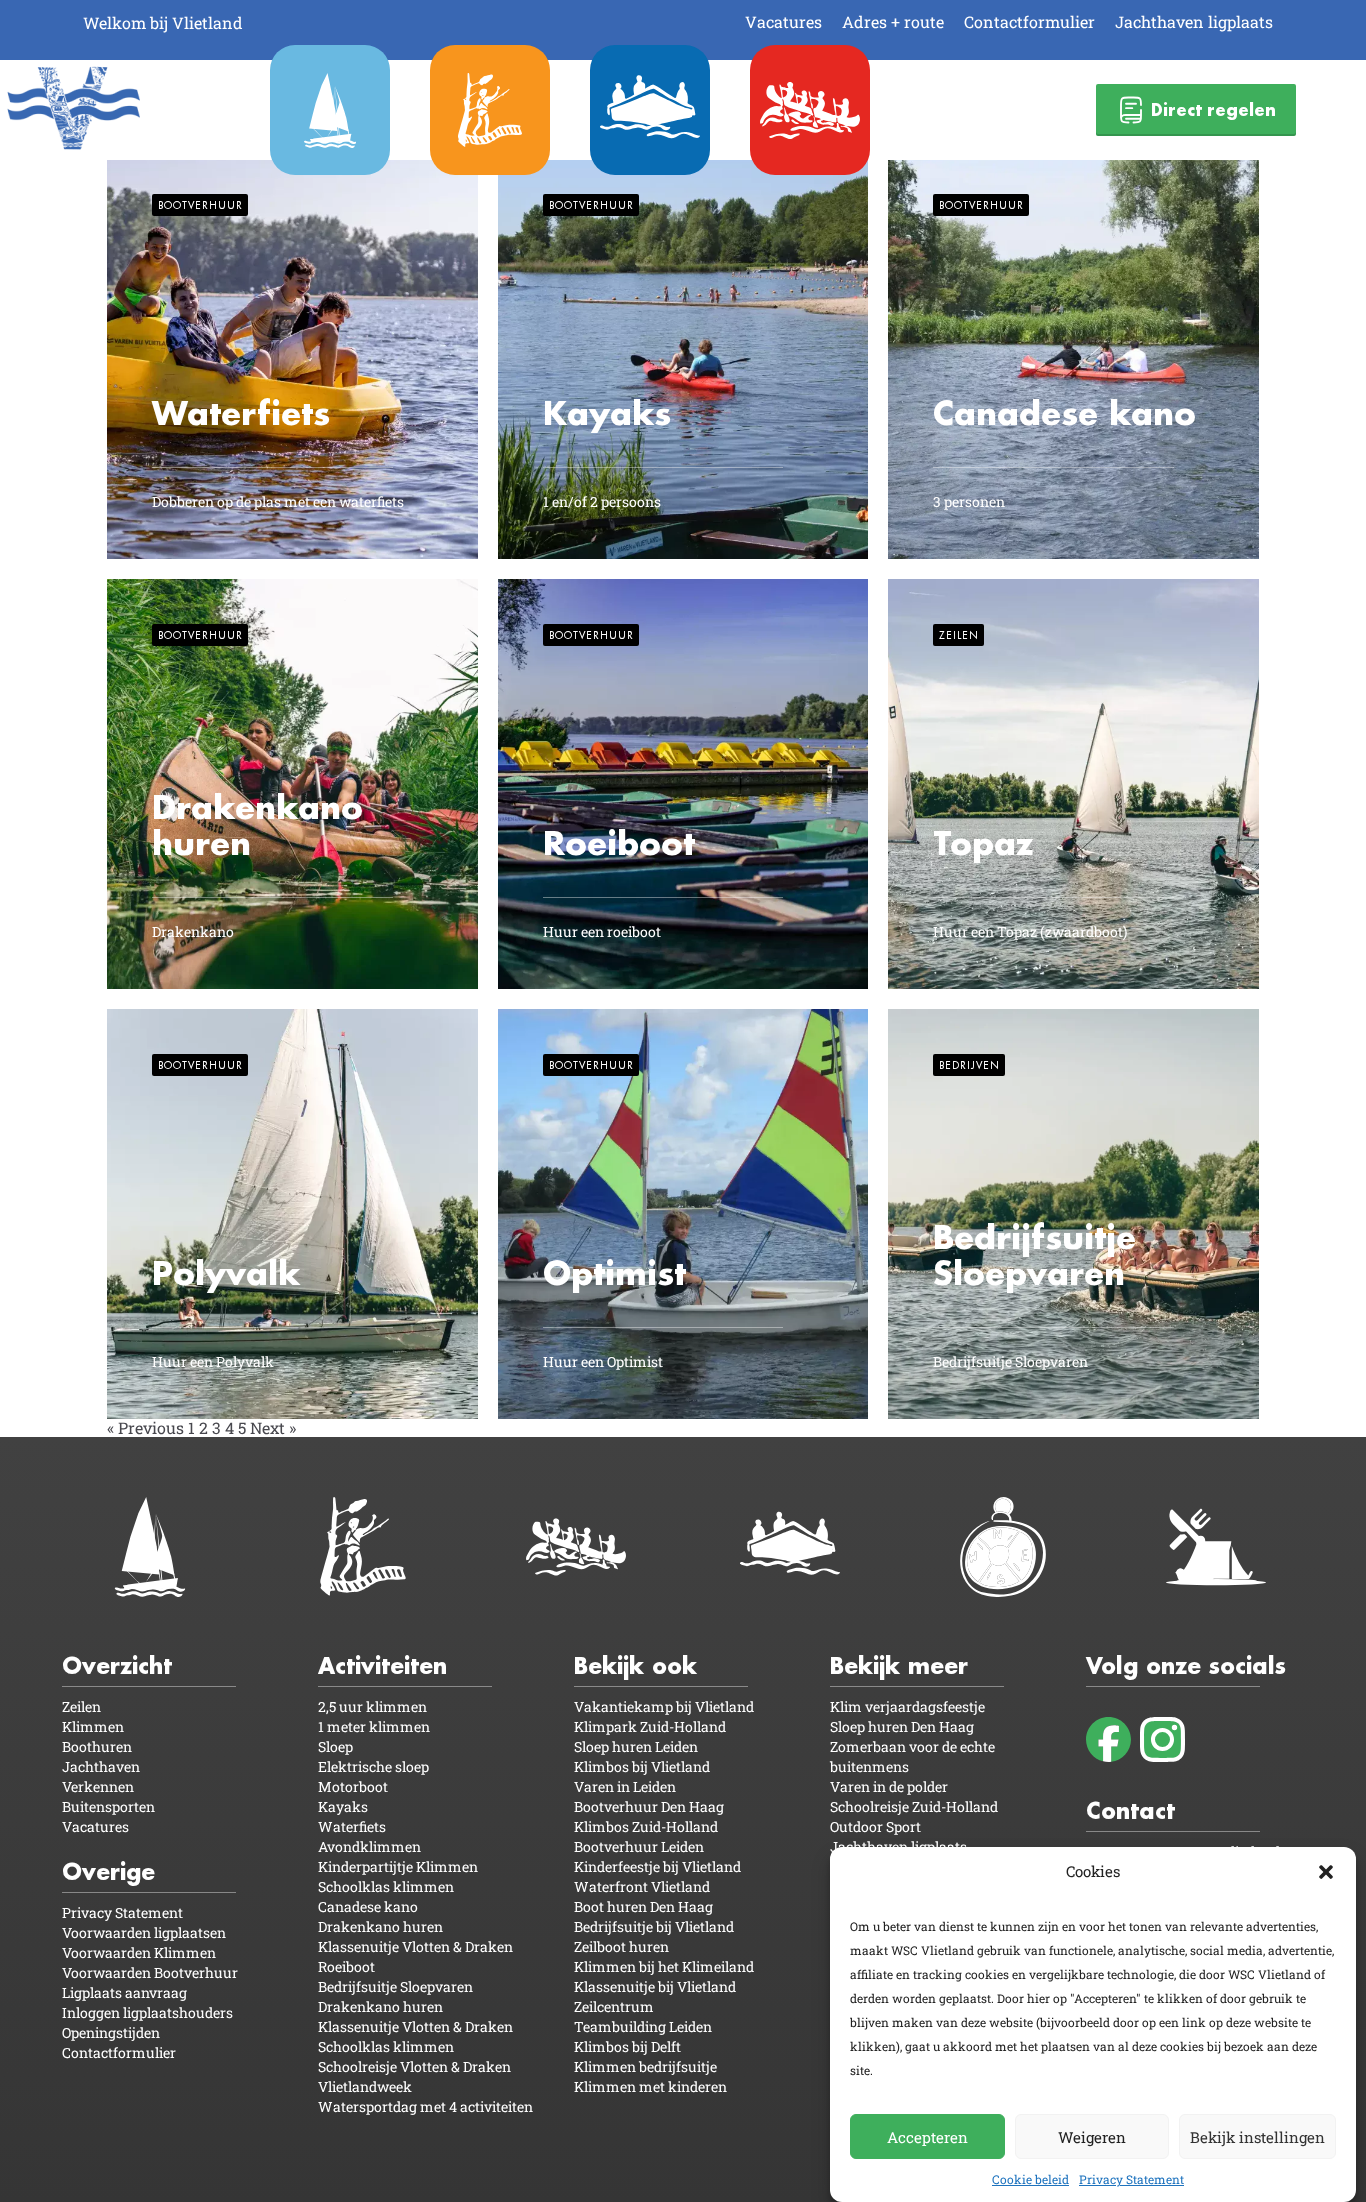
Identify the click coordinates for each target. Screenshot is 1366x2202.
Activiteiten (382, 1665)
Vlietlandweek (365, 2086)
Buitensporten (108, 1806)
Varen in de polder (889, 1786)
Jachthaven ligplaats (1194, 21)
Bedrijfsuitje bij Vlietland (654, 1926)
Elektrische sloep (373, 1766)
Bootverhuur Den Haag (649, 1806)
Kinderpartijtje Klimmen (398, 1866)
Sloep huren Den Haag (902, 1726)
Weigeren (1092, 2136)
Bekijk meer (899, 1665)
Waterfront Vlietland (642, 1886)
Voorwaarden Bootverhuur (150, 1972)
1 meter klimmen (374, 1726)
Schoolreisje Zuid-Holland (914, 1806)
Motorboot (353, 1786)
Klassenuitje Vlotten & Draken (415, 1946)
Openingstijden (111, 2032)
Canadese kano (368, 1906)
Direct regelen (1213, 109)
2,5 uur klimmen (372, 1706)
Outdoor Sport (875, 1826)
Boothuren (97, 1746)
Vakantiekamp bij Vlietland (664, 1706)
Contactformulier (1029, 21)
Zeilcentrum (614, 2006)
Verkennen (98, 1786)
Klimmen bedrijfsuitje (645, 2066)
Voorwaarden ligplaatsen (144, 1932)
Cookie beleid (1030, 2179)
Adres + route (893, 21)
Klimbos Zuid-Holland (646, 1826)
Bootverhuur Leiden (639, 1846)
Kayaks (343, 1806)
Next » (273, 1427)
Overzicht (117, 1665)
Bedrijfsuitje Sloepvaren (395, 1986)
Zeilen (81, 1706)
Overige (108, 1871)
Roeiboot (346, 1966)
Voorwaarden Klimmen (139, 1952)
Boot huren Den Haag (643, 1906)
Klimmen (93, 1726)
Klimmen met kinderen (650, 2086)
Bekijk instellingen (1257, 2136)
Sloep (335, 1746)
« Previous (145, 1427)
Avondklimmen (369, 1846)
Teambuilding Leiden (643, 2026)
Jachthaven (101, 1766)
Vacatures (783, 21)
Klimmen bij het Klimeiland (664, 1966)
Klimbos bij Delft (627, 2046)
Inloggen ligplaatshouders (147, 2012)
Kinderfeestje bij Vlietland (657, 1866)
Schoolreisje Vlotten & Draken (414, 2066)
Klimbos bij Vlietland (642, 1766)
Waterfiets (352, 1826)
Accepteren (927, 2136)
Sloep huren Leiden (636, 1746)
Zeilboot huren (621, 1946)
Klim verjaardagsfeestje (907, 1706)
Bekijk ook (635, 1665)
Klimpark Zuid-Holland (650, 1726)
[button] (1326, 1872)
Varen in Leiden (625, 1786)
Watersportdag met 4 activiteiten (425, 2106)
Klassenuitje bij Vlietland (655, 1986)
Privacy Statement (1131, 2179)
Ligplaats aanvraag (124, 1992)
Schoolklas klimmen (386, 1886)
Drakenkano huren (380, 1926)
